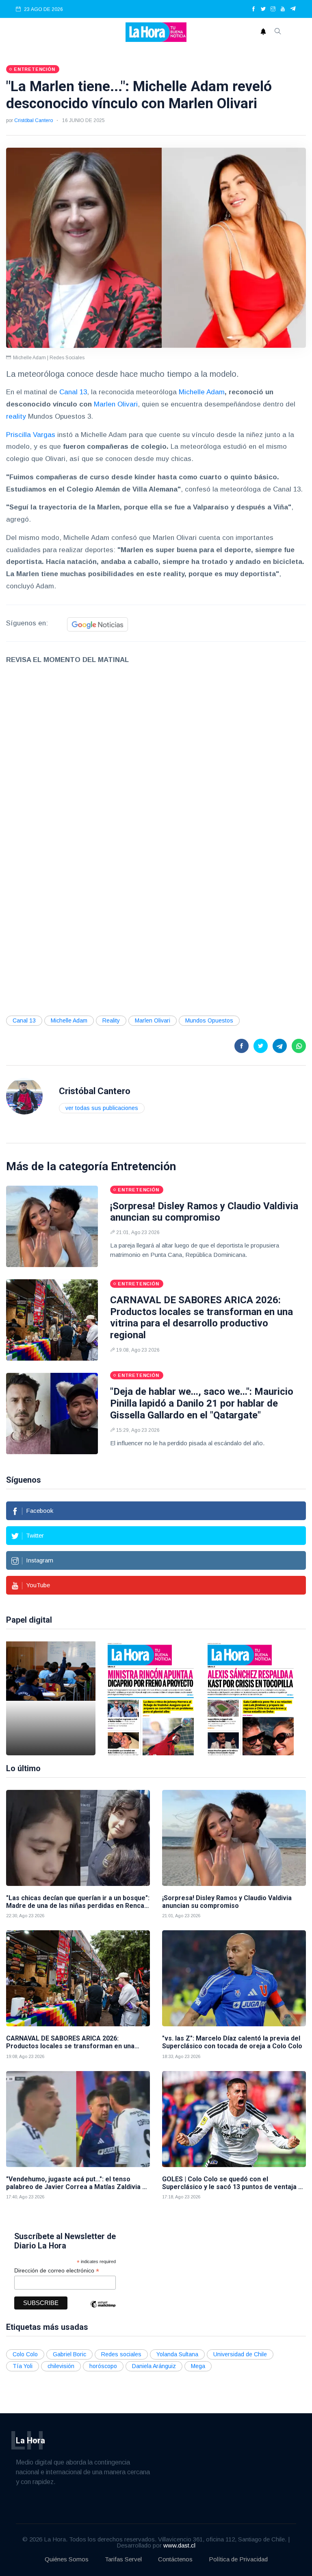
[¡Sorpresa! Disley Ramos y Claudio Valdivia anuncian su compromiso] (52, 1226)
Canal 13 (73, 392)
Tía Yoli (23, 2366)
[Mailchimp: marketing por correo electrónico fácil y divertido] (103, 2310)
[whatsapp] (299, 1046)
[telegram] (293, 9)
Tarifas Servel (123, 2559)
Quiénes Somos (67, 2559)
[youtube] (283, 9)
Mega (198, 2366)
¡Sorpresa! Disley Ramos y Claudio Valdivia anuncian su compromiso (204, 1212)
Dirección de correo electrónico (57, 2271)
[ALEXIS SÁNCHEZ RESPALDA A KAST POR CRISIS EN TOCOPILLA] (251, 1698)
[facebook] (253, 9)
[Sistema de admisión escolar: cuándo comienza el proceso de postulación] (51, 1698)
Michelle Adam (202, 392)
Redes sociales (121, 2354)
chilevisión (61, 2366)
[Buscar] (278, 32)
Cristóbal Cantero (34, 120)
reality (17, 416)
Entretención (143, 1166)
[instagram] (273, 9)
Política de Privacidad (238, 2559)
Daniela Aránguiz (154, 2366)
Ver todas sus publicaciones (102, 1108)
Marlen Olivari (116, 404)
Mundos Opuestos (209, 1020)
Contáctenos (175, 2559)
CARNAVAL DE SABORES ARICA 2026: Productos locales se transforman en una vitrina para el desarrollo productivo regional (201, 1317)
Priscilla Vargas (31, 435)
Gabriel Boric (69, 2354)
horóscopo (103, 2366)
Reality (111, 1020)
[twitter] (263, 9)
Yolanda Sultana (177, 2354)
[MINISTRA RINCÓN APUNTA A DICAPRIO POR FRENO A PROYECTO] (151, 1698)
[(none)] (24, 1096)
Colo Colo (25, 2354)
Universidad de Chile (240, 2354)
